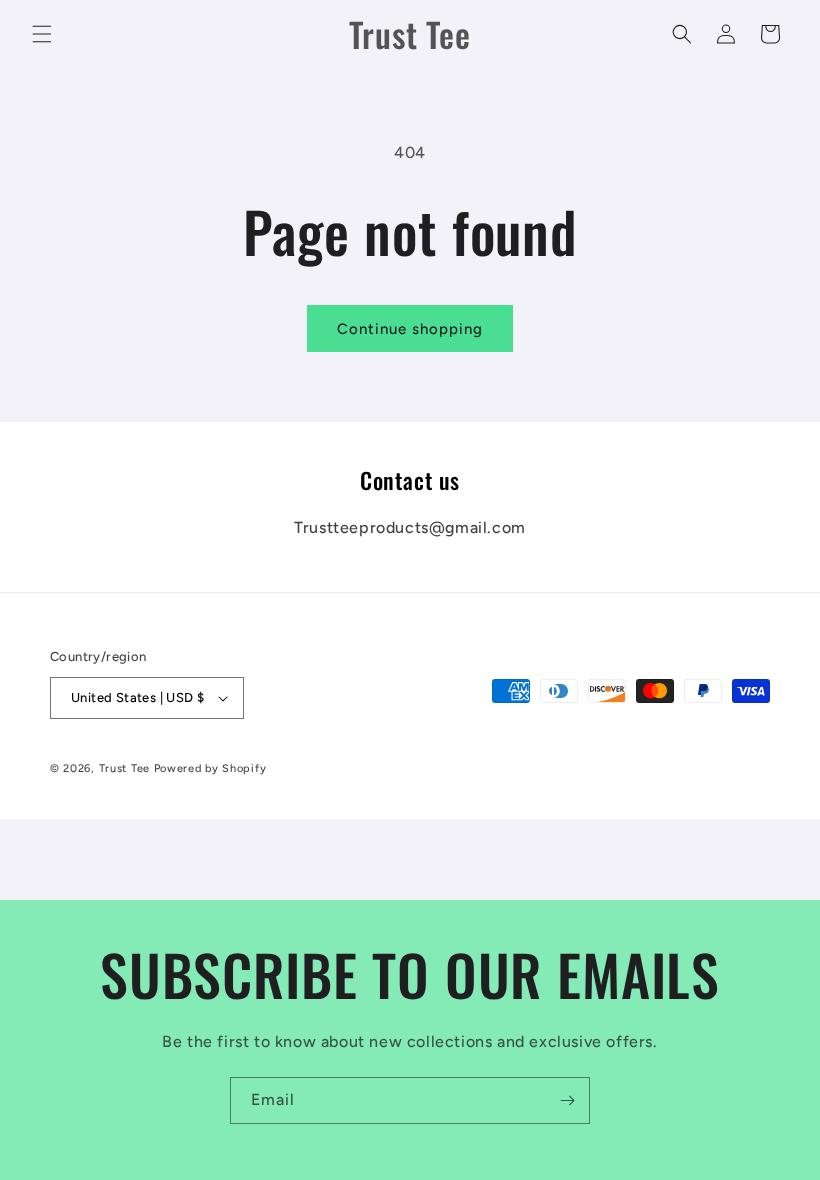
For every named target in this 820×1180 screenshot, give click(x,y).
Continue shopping (410, 329)
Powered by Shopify (210, 768)
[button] (42, 34)
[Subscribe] (567, 1100)
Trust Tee (126, 768)
